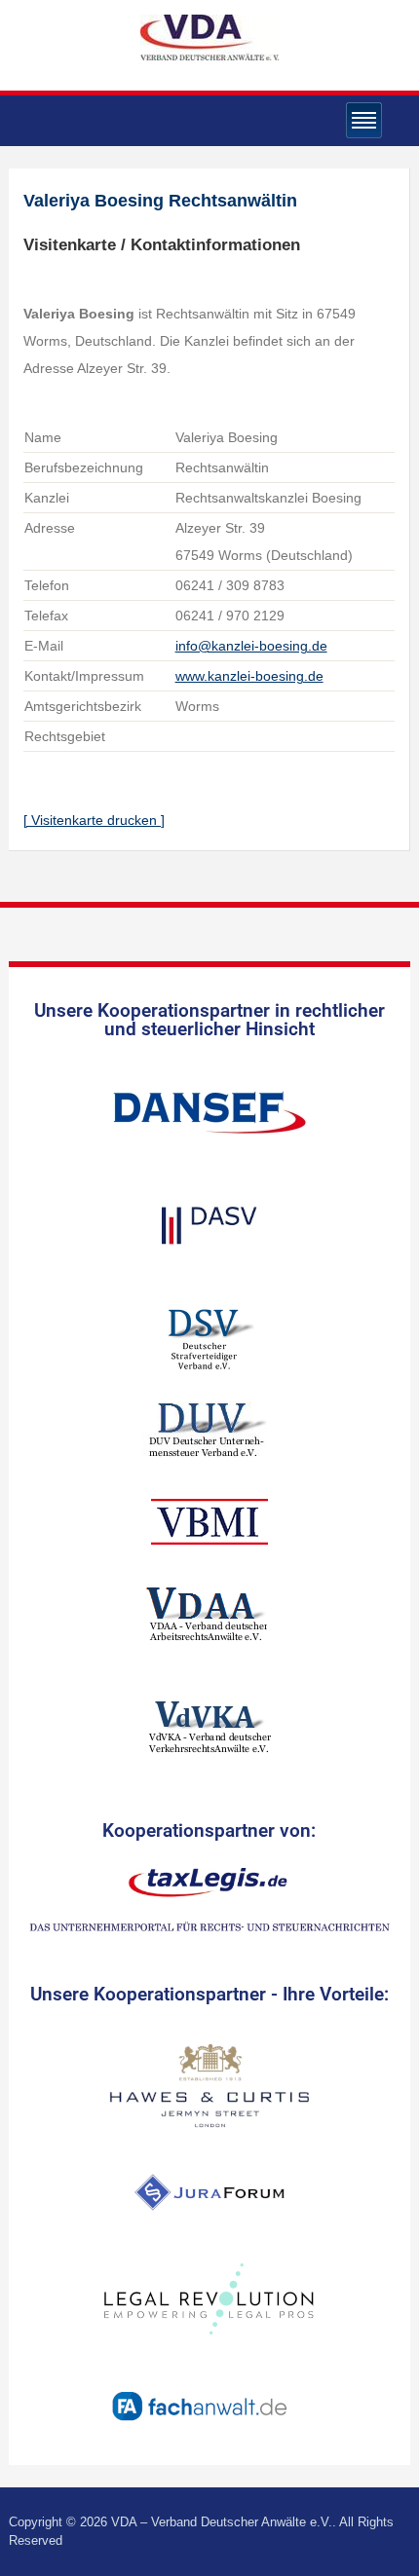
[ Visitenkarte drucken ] (94, 820)
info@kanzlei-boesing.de (251, 646)
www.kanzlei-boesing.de (249, 676)
